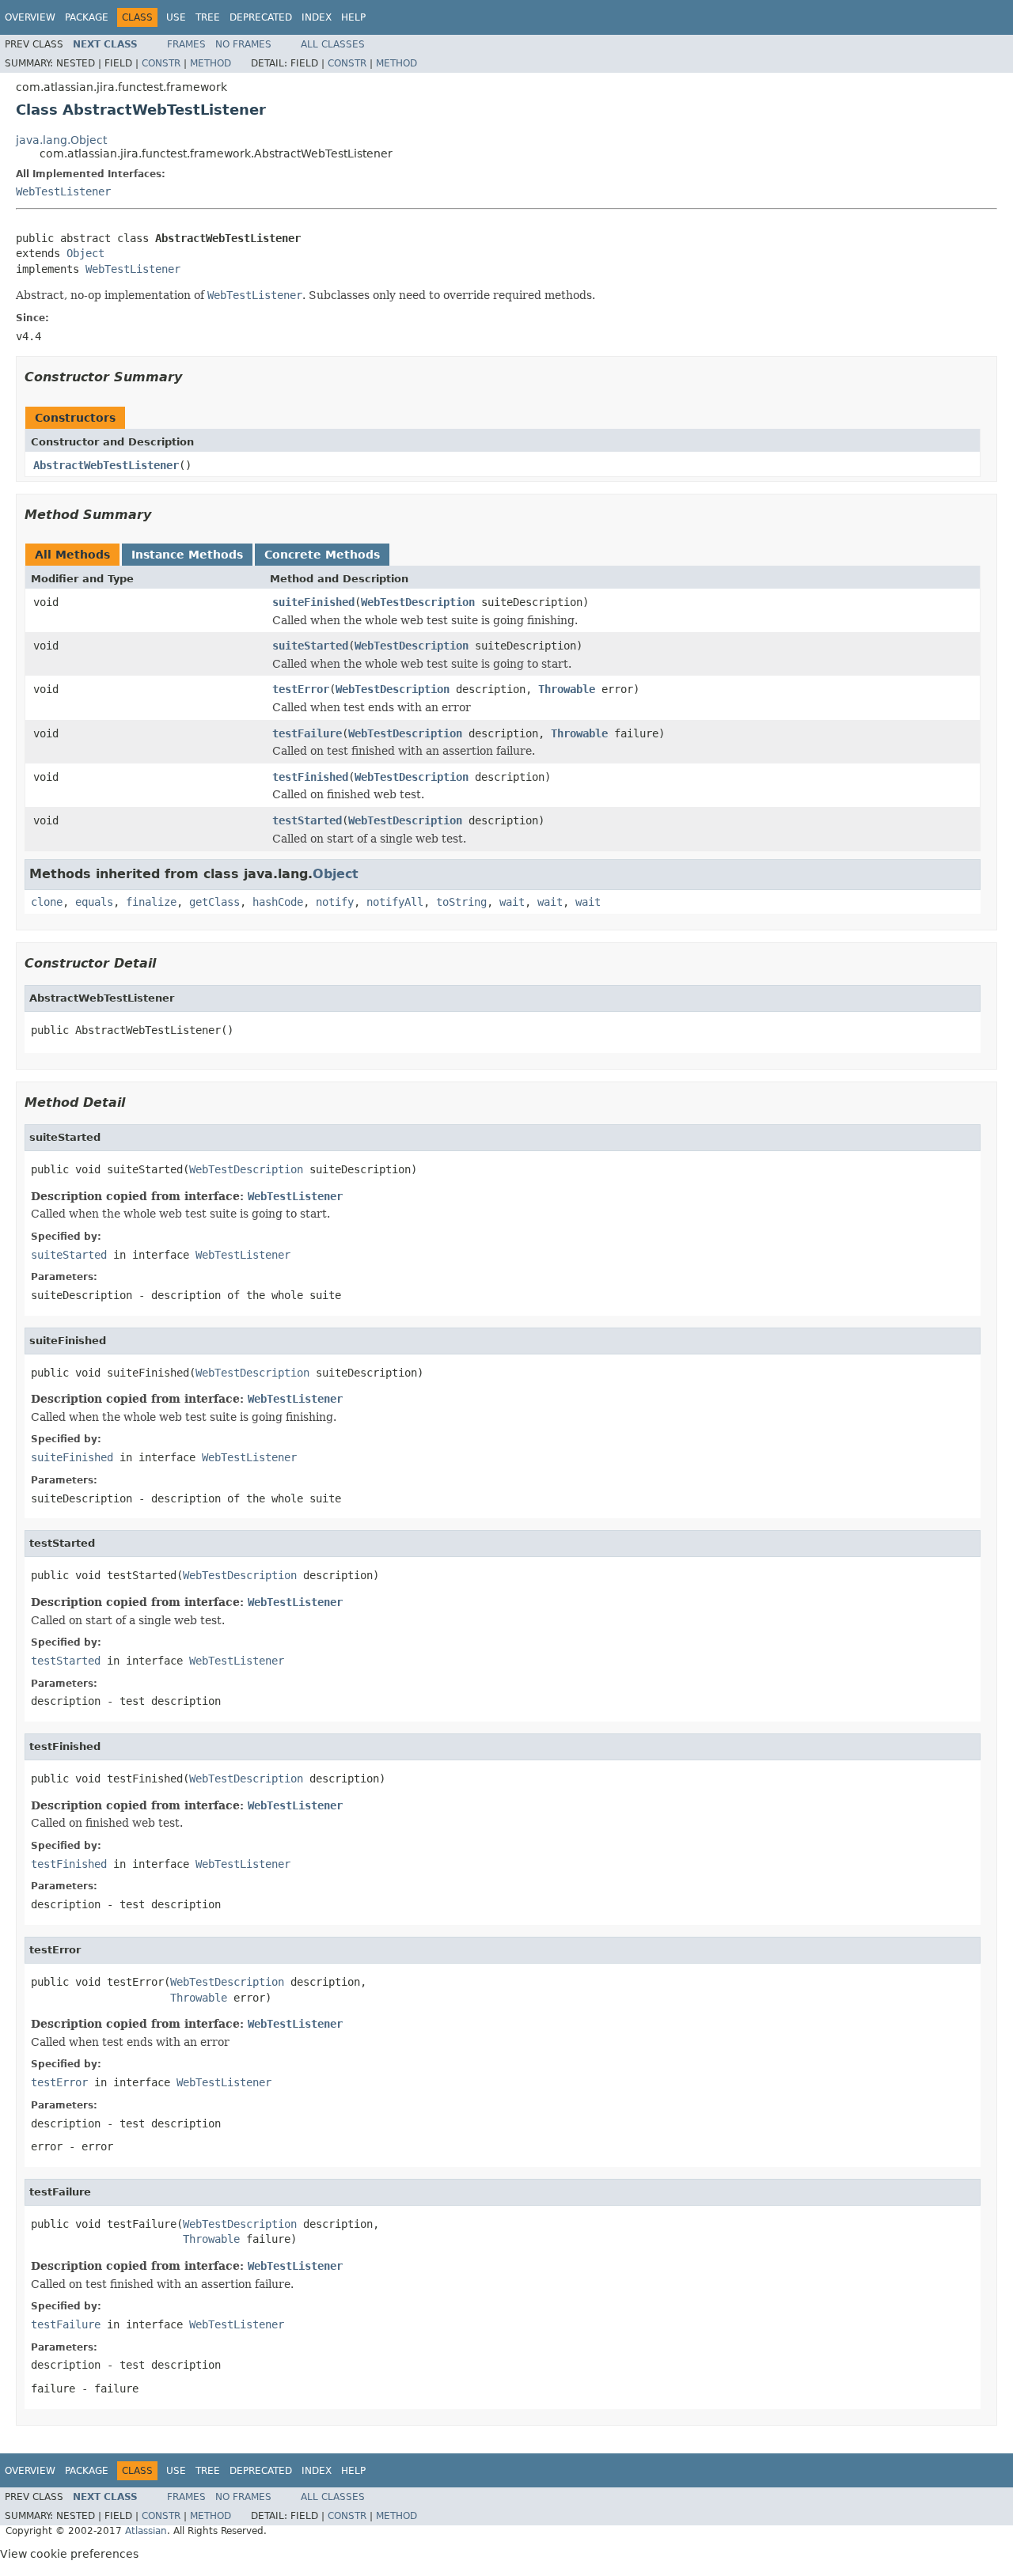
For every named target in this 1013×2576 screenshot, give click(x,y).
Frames (186, 44)
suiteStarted (310, 646)
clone (47, 902)
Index (317, 17)
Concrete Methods (322, 555)
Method (211, 63)
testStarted (307, 820)
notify (335, 902)
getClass (214, 902)
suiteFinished (313, 602)
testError (301, 689)
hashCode (278, 902)
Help (353, 17)
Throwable (567, 689)
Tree (208, 17)
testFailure (307, 733)
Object (85, 253)
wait (512, 902)
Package (87, 17)
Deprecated (261, 17)
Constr (161, 63)
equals (94, 902)
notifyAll (395, 902)
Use (176, 17)
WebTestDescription (418, 602)
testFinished (310, 777)
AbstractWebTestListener (106, 465)
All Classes (333, 44)
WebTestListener (63, 191)
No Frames (243, 44)
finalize (151, 902)
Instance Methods (187, 555)
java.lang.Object (61, 140)
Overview (30, 17)
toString (461, 902)
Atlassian (146, 2531)
